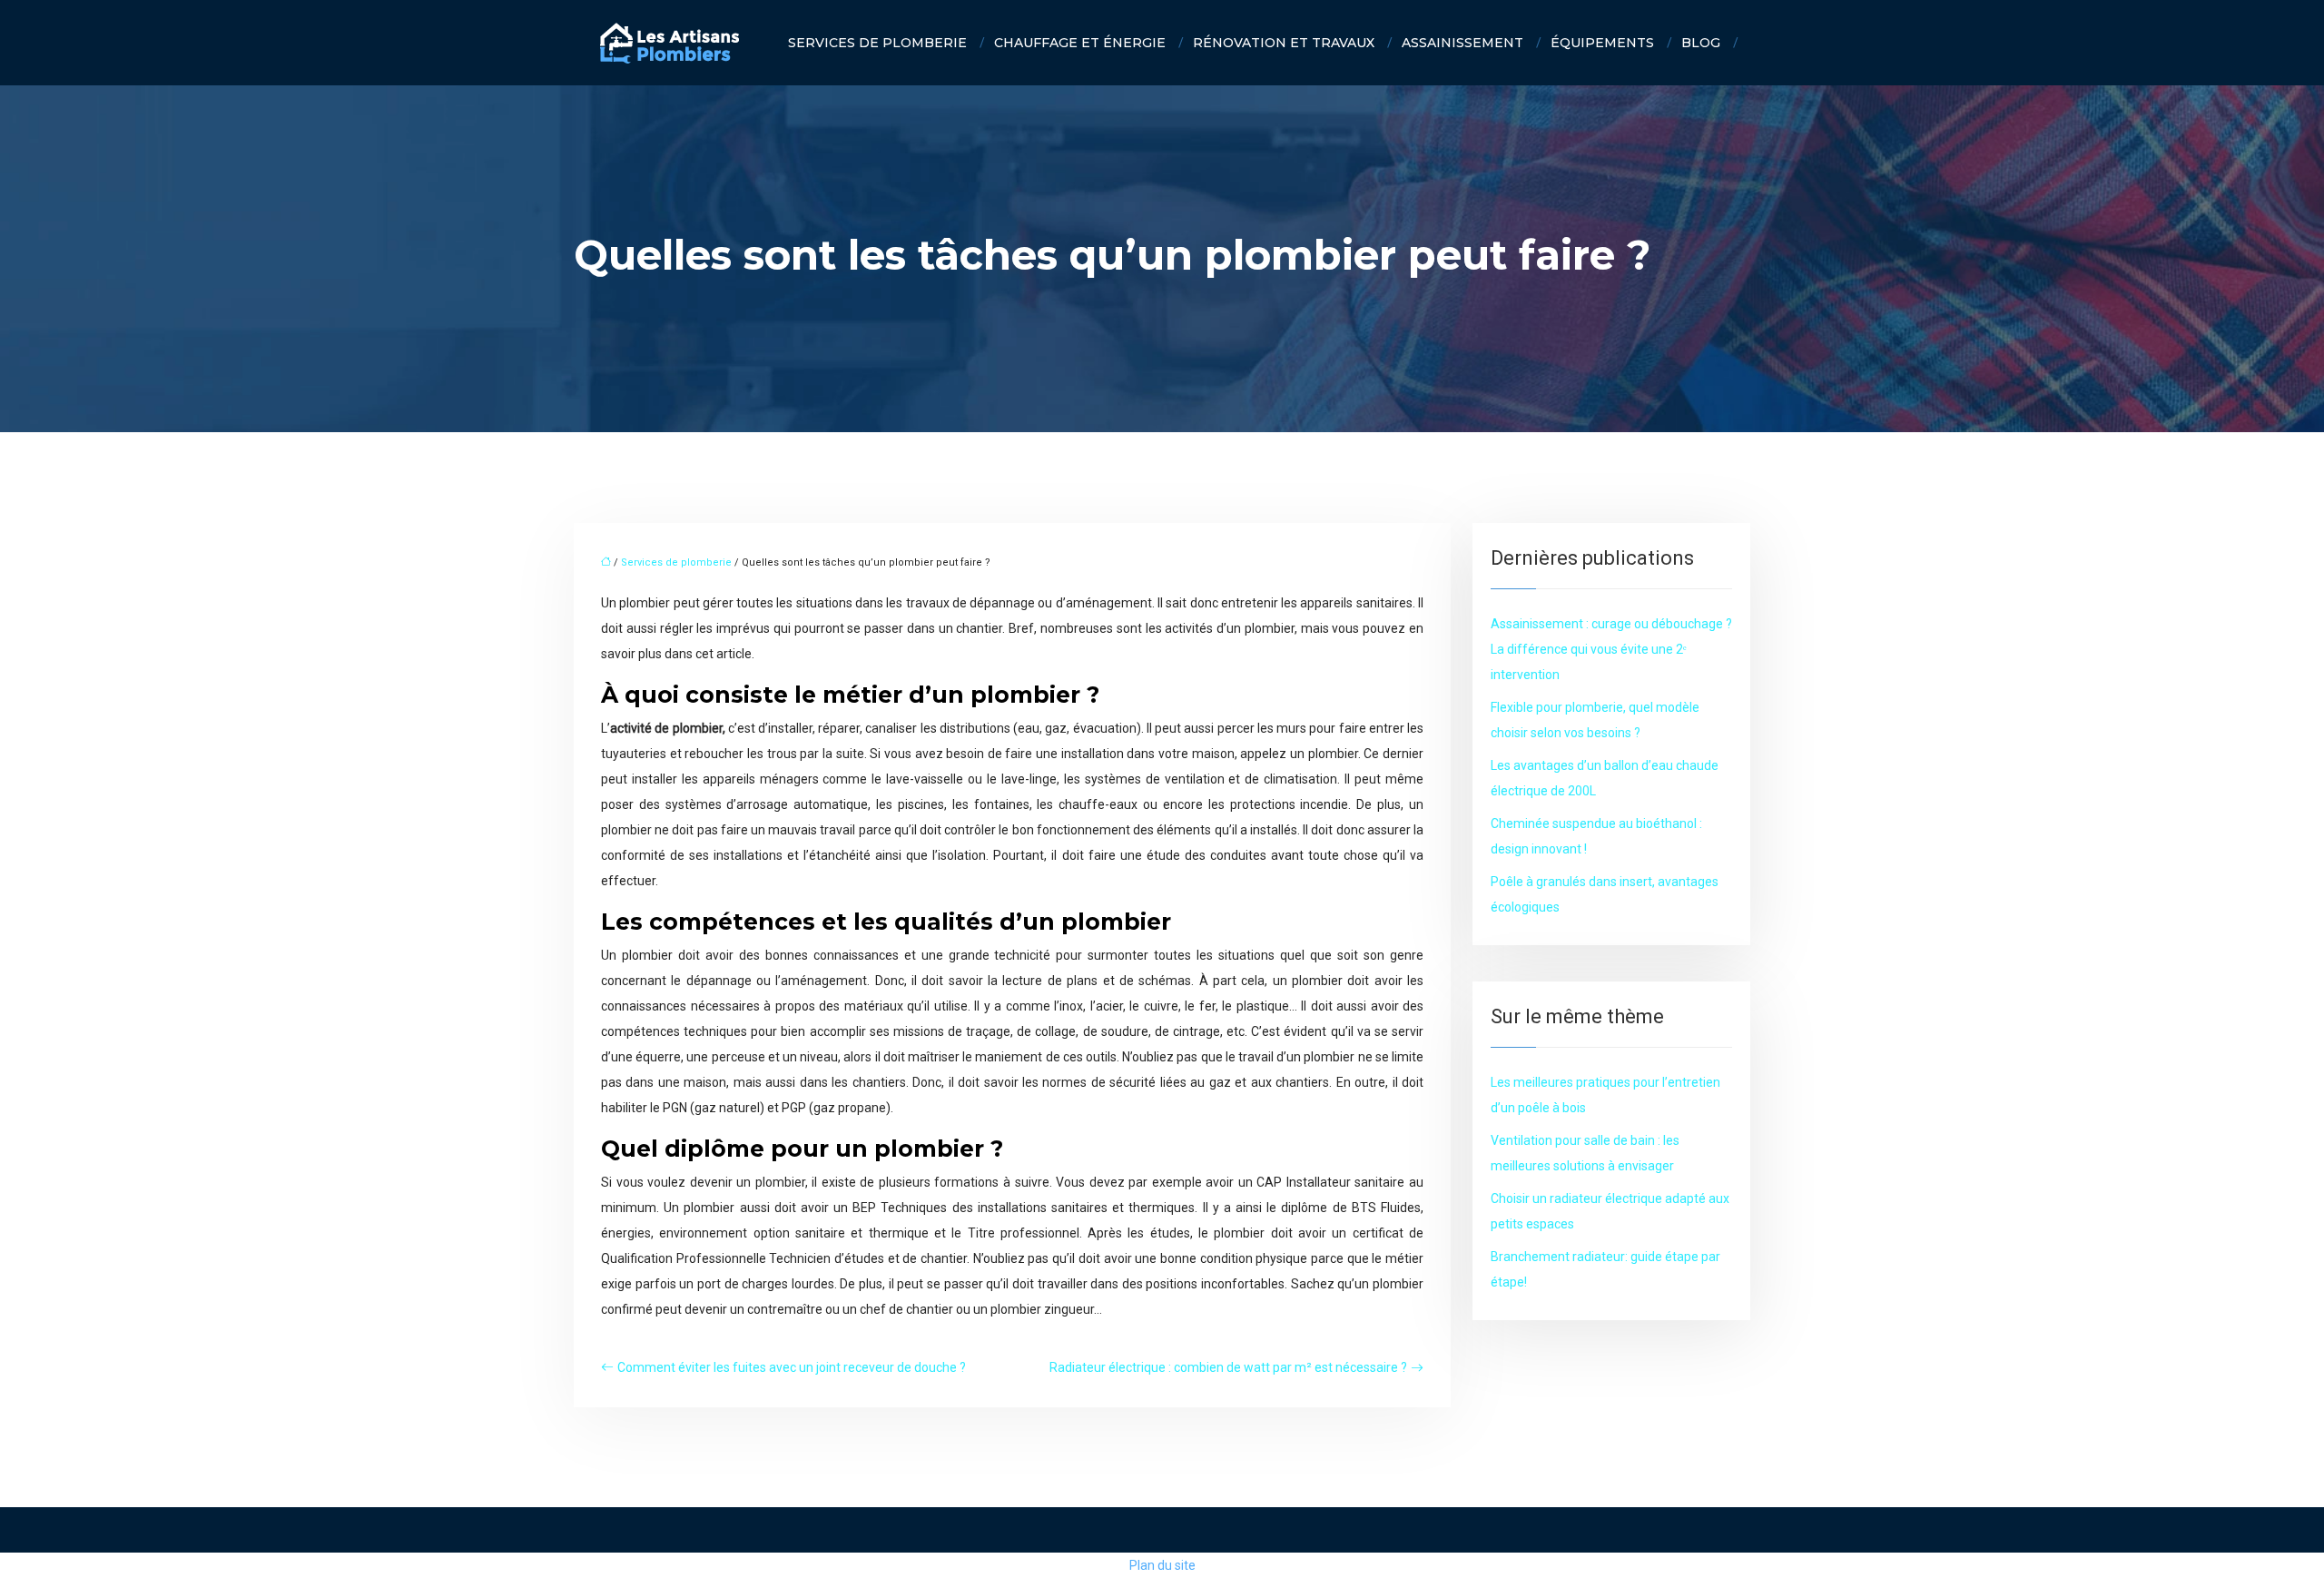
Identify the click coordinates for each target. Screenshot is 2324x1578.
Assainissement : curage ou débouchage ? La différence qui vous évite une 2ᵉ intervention (1611, 649)
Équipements (1602, 43)
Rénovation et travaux (1284, 43)
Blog (1701, 43)
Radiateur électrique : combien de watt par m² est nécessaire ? (1228, 1367)
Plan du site (1162, 1565)
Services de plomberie (877, 43)
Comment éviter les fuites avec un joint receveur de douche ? (792, 1367)
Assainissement (1462, 43)
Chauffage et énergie (1080, 43)
